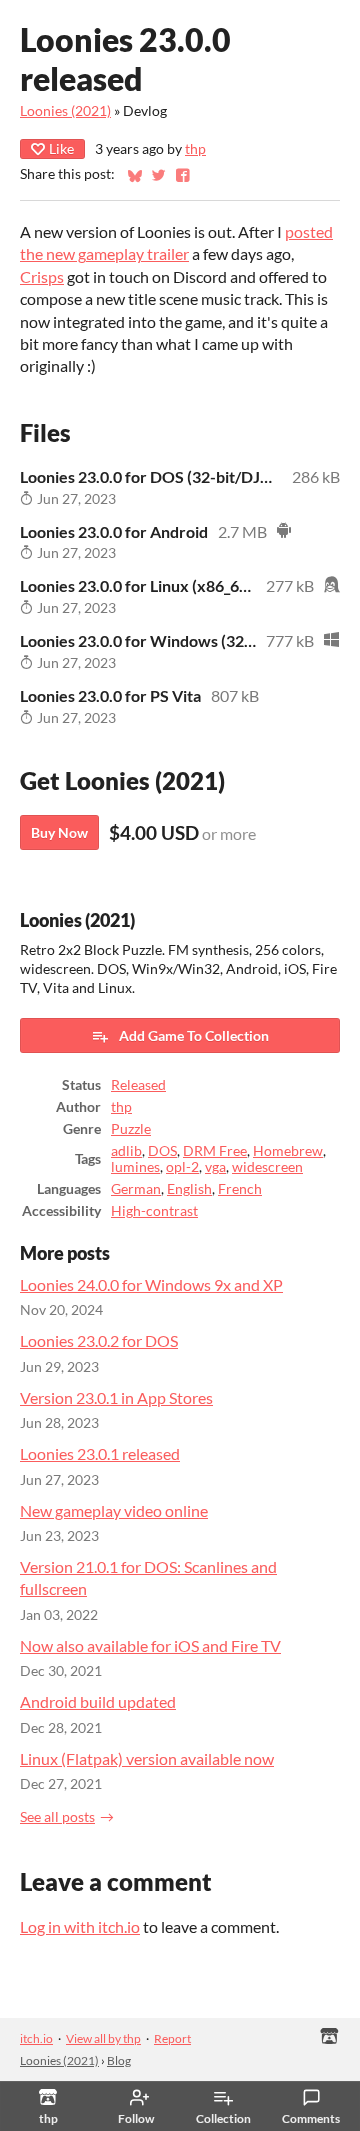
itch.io (36, 2038)
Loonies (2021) (65, 111)
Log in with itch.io (80, 1926)
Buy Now (59, 832)
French (240, 1189)
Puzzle (131, 1129)
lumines (135, 1167)
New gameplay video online (114, 1510)
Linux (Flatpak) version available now (147, 1758)
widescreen (267, 1167)
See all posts (57, 1817)
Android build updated (98, 1701)
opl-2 (182, 1167)
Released (138, 1085)
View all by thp (103, 2038)
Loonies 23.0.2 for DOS (99, 1340)
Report (172, 2038)
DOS (162, 1151)
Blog (119, 2060)
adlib (126, 1151)
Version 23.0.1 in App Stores (116, 1397)
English (189, 1189)
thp (195, 149)
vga (215, 1167)
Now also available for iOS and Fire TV (150, 1645)
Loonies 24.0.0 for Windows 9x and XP (151, 1284)
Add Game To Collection (194, 1035)
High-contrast (154, 1211)
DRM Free (215, 1151)
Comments (311, 2118)
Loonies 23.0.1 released (100, 1453)
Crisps (42, 276)
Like (61, 148)
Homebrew (288, 1151)
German (136, 1189)
